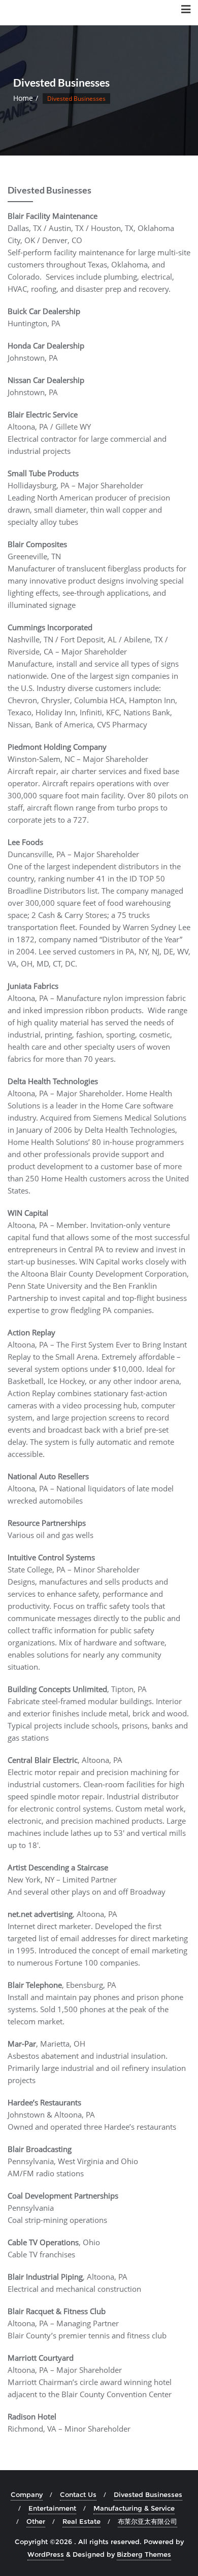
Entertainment (52, 2508)
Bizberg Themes (144, 2554)
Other (36, 2521)
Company (27, 2494)
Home (23, 98)
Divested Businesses (148, 2494)
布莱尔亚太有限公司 (147, 2521)
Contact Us (78, 2494)
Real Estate (81, 2521)
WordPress (46, 2554)
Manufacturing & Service (134, 2508)
